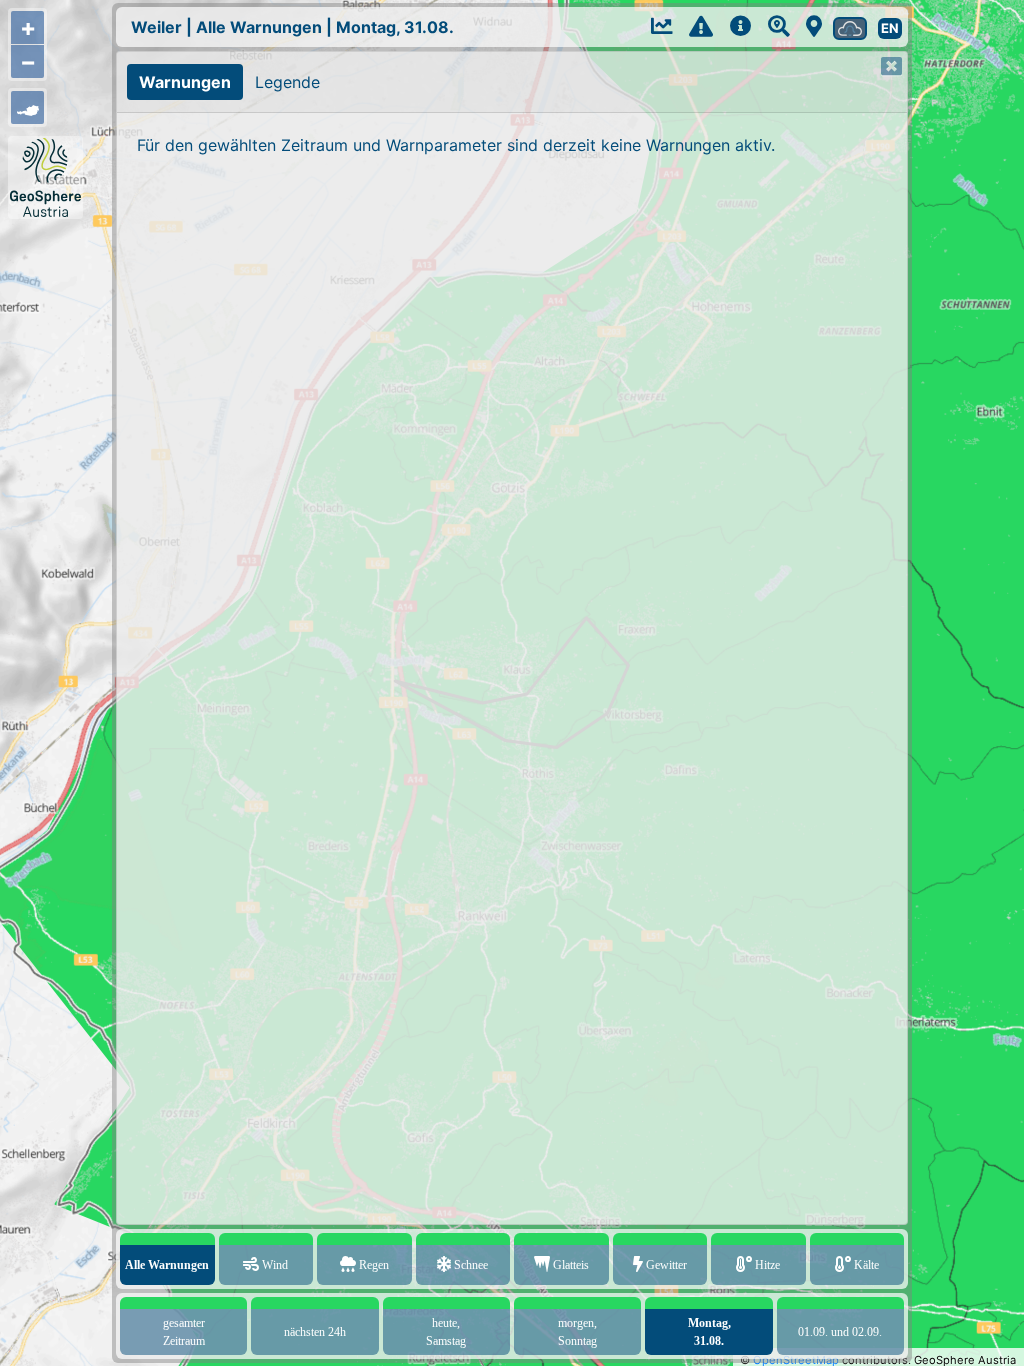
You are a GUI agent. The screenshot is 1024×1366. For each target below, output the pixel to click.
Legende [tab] (287, 82)
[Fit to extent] (27, 107)
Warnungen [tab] (185, 82)
